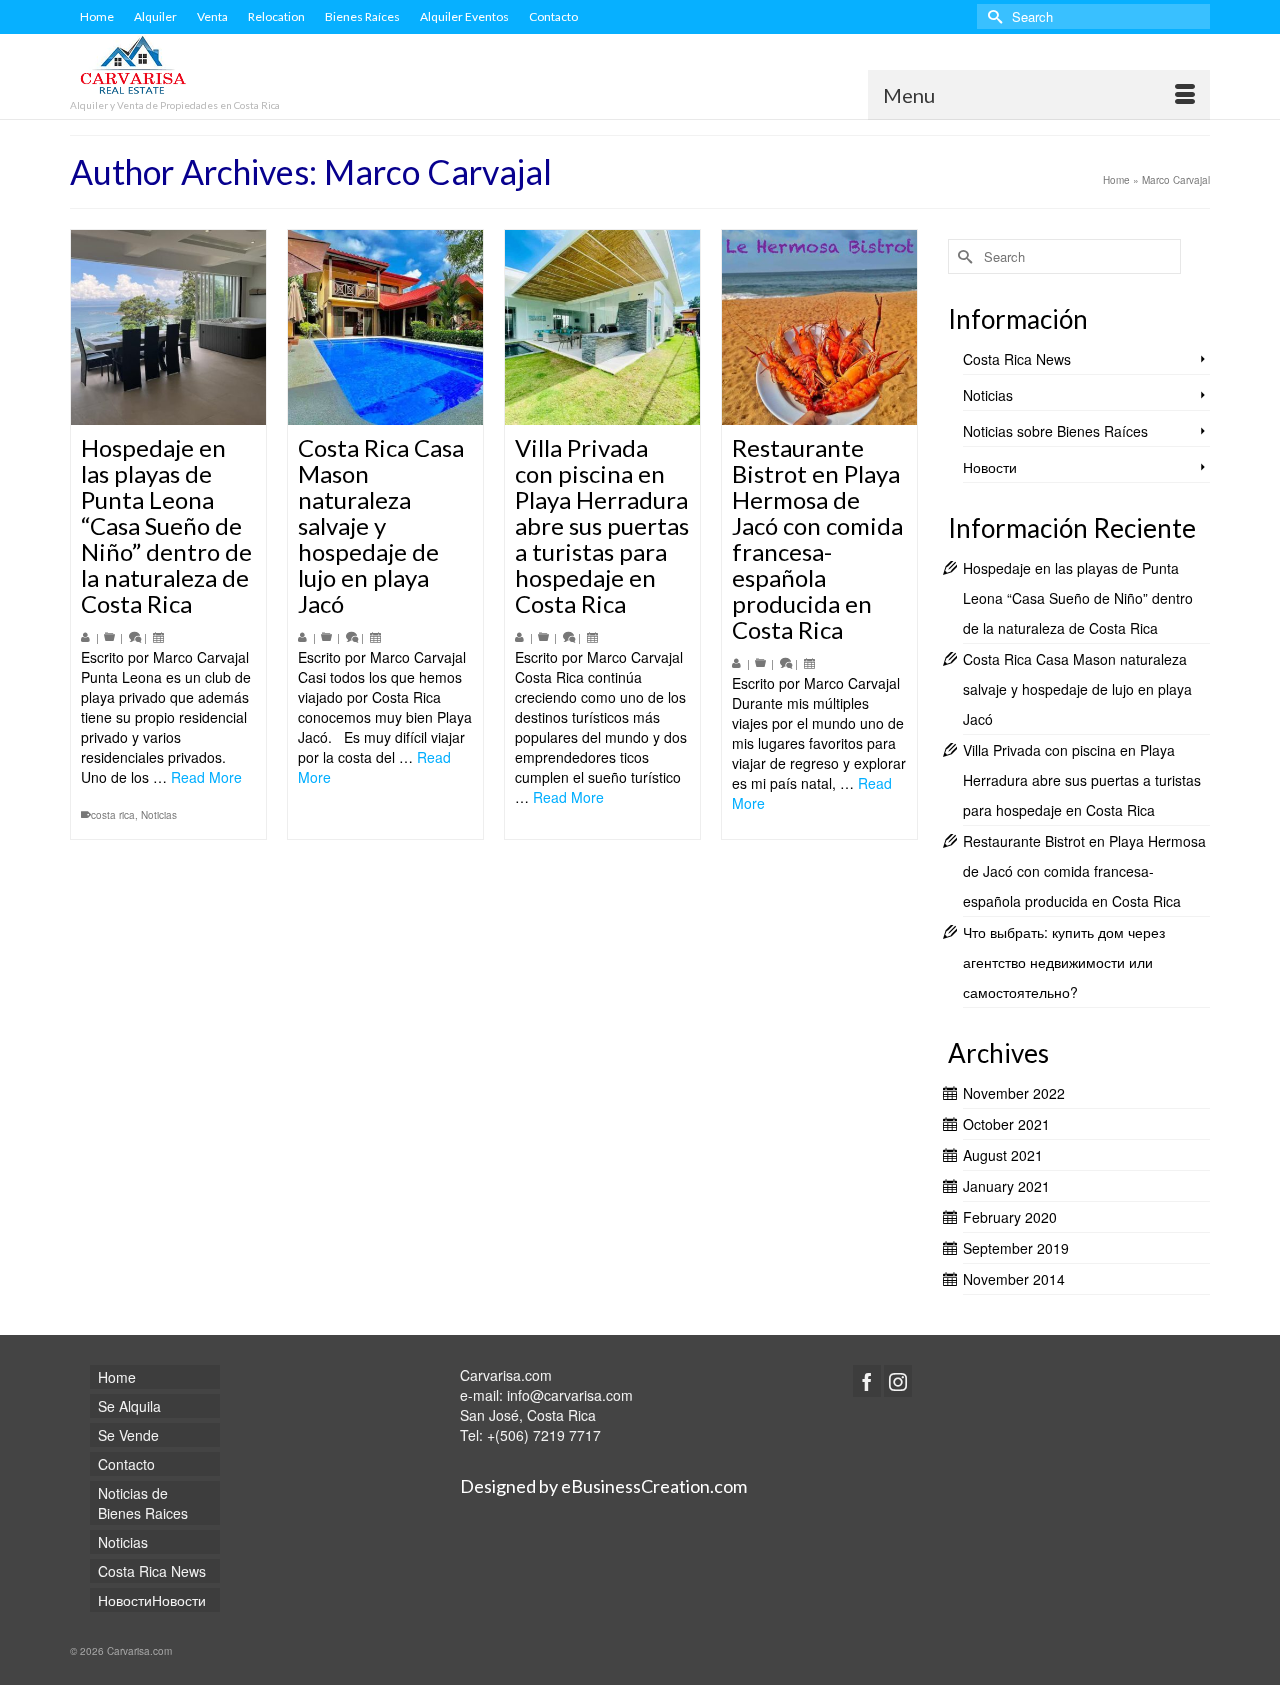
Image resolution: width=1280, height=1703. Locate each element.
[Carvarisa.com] (250, 67)
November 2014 (1014, 1279)
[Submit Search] (992, 16)
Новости (990, 467)
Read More (206, 777)
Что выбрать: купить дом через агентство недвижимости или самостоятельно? (1064, 962)
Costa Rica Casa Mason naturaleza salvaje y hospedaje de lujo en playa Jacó (1077, 689)
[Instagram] (898, 1381)
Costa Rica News (1017, 359)
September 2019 (1016, 1248)
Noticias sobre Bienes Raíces (1055, 431)
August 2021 (1003, 1155)
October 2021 (1006, 1124)
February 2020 (1010, 1217)
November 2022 (1014, 1093)
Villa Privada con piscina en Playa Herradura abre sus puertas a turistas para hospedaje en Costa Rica (1082, 780)
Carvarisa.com (506, 1375)
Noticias (159, 815)
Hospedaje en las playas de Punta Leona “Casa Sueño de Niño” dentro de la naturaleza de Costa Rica (1078, 598)
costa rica (113, 815)
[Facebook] (867, 1381)
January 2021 (1006, 1186)
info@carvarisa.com (570, 1395)
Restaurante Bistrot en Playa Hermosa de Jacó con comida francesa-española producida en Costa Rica (1084, 871)
